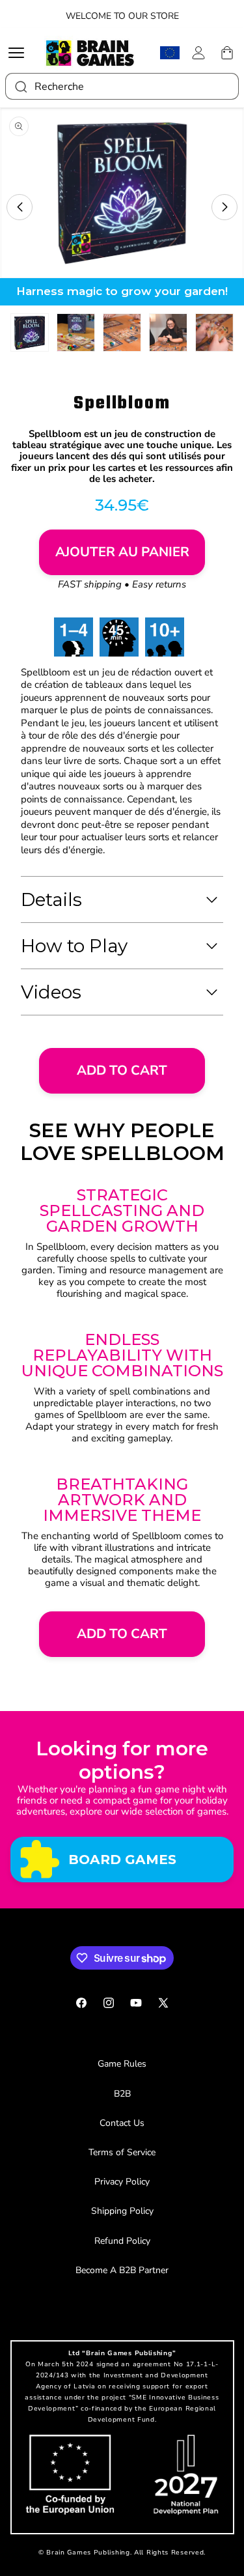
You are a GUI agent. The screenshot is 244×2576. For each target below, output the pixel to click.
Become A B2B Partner (122, 2270)
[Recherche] (20, 86)
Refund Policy (122, 2241)
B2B (122, 2094)
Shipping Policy (122, 2211)
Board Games (122, 1859)
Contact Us (122, 2123)
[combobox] (122, 86)
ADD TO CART (122, 1070)
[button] (20, 207)
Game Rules (122, 2064)
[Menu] (20, 53)
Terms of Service (122, 2152)
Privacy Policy (122, 2182)
